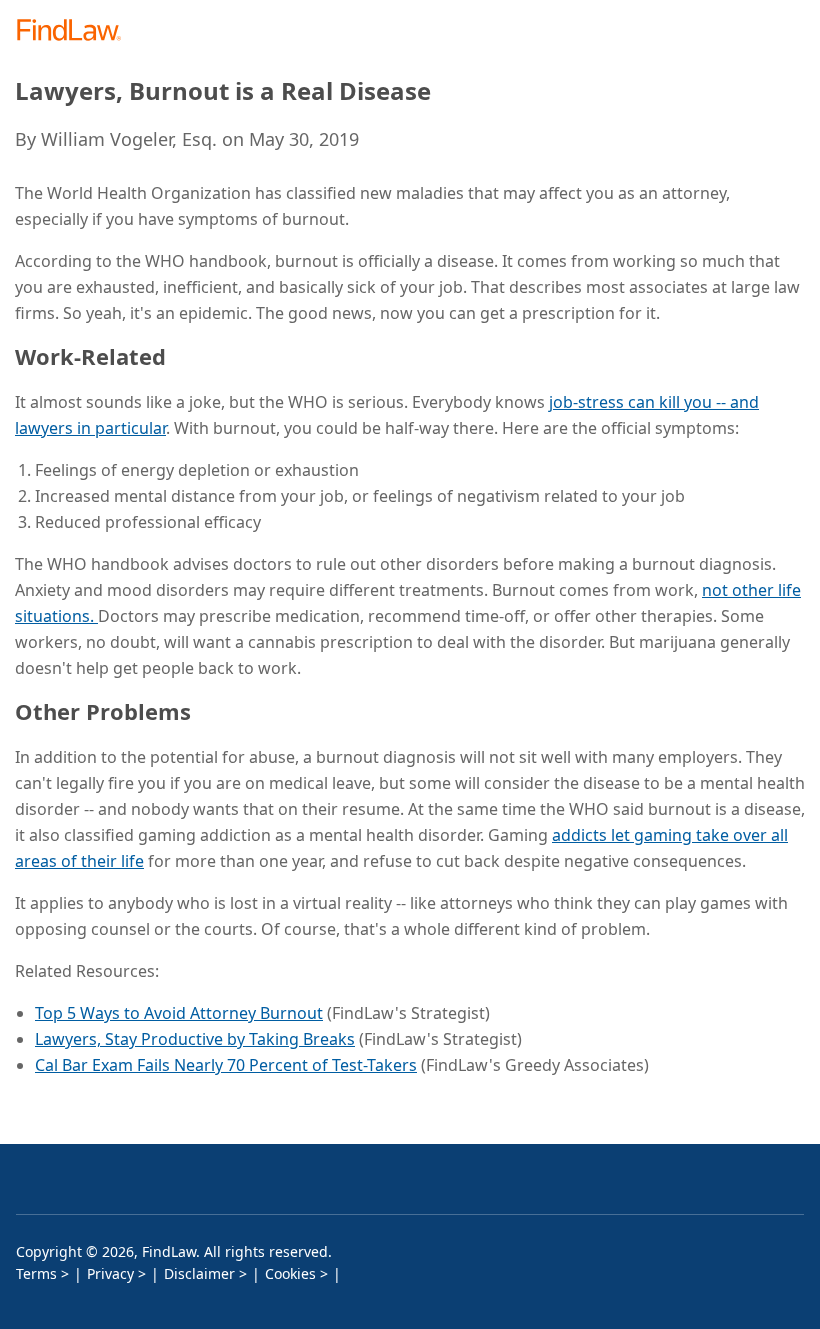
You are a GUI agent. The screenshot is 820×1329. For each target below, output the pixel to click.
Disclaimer (199, 1273)
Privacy (110, 1273)
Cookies (290, 1273)
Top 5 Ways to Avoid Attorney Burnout (179, 1013)
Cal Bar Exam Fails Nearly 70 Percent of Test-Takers (226, 1065)
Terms (36, 1273)
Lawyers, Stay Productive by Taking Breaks (195, 1039)
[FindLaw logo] (75, 31)
